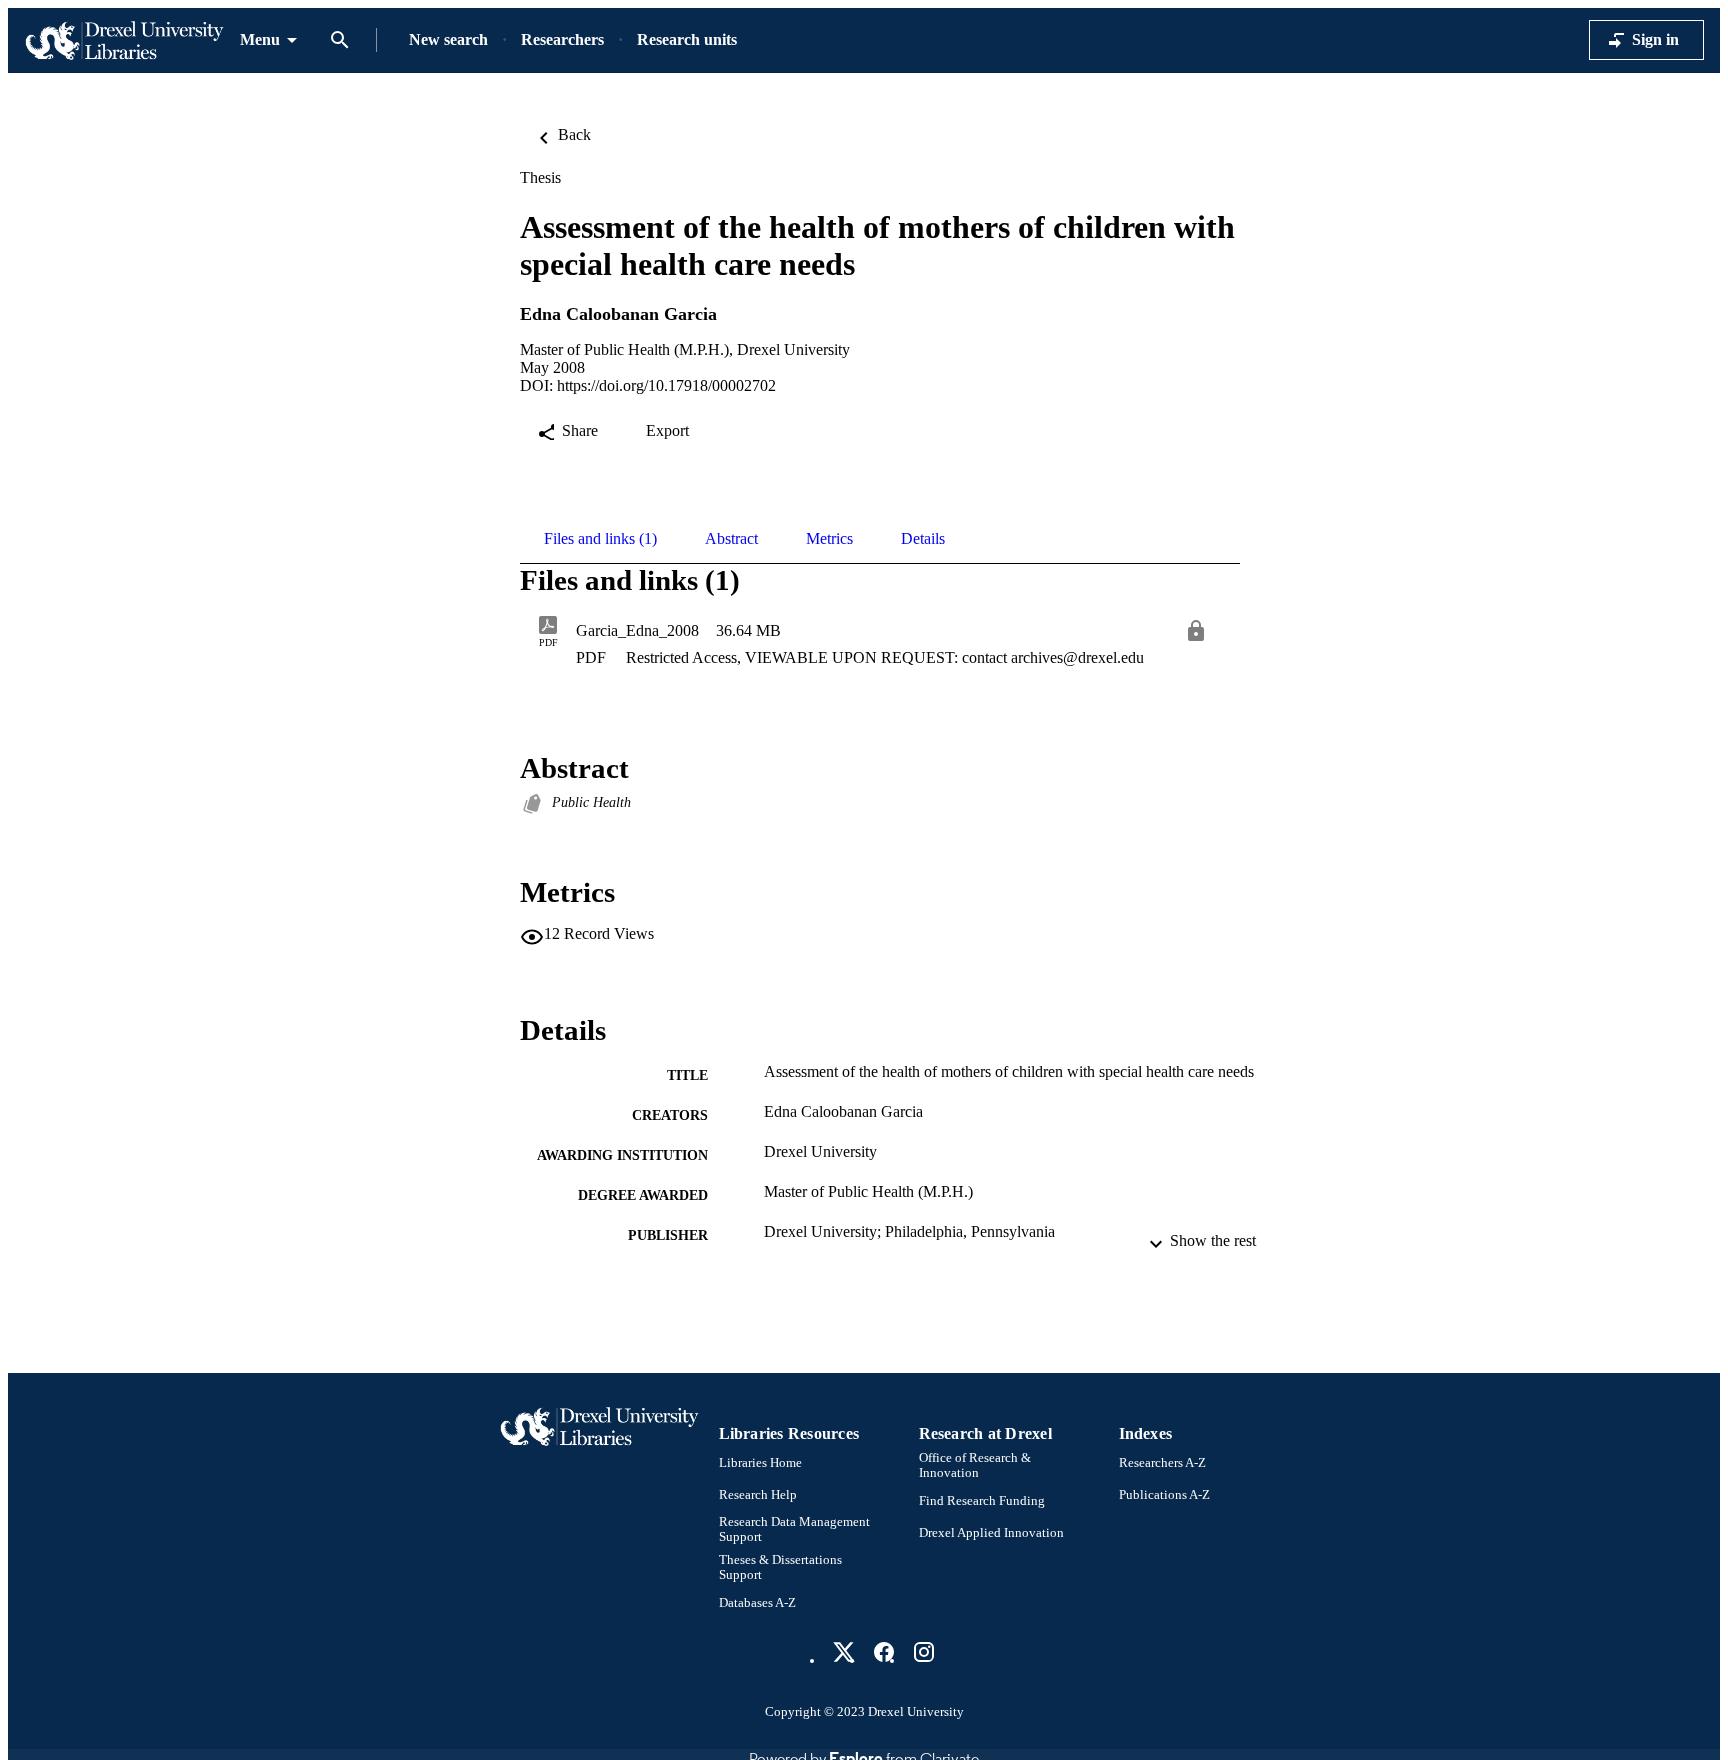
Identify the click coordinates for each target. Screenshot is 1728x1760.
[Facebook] (884, 1652)
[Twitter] (844, 1652)
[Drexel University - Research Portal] (124, 40)
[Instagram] (924, 1652)
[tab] (600, 539)
